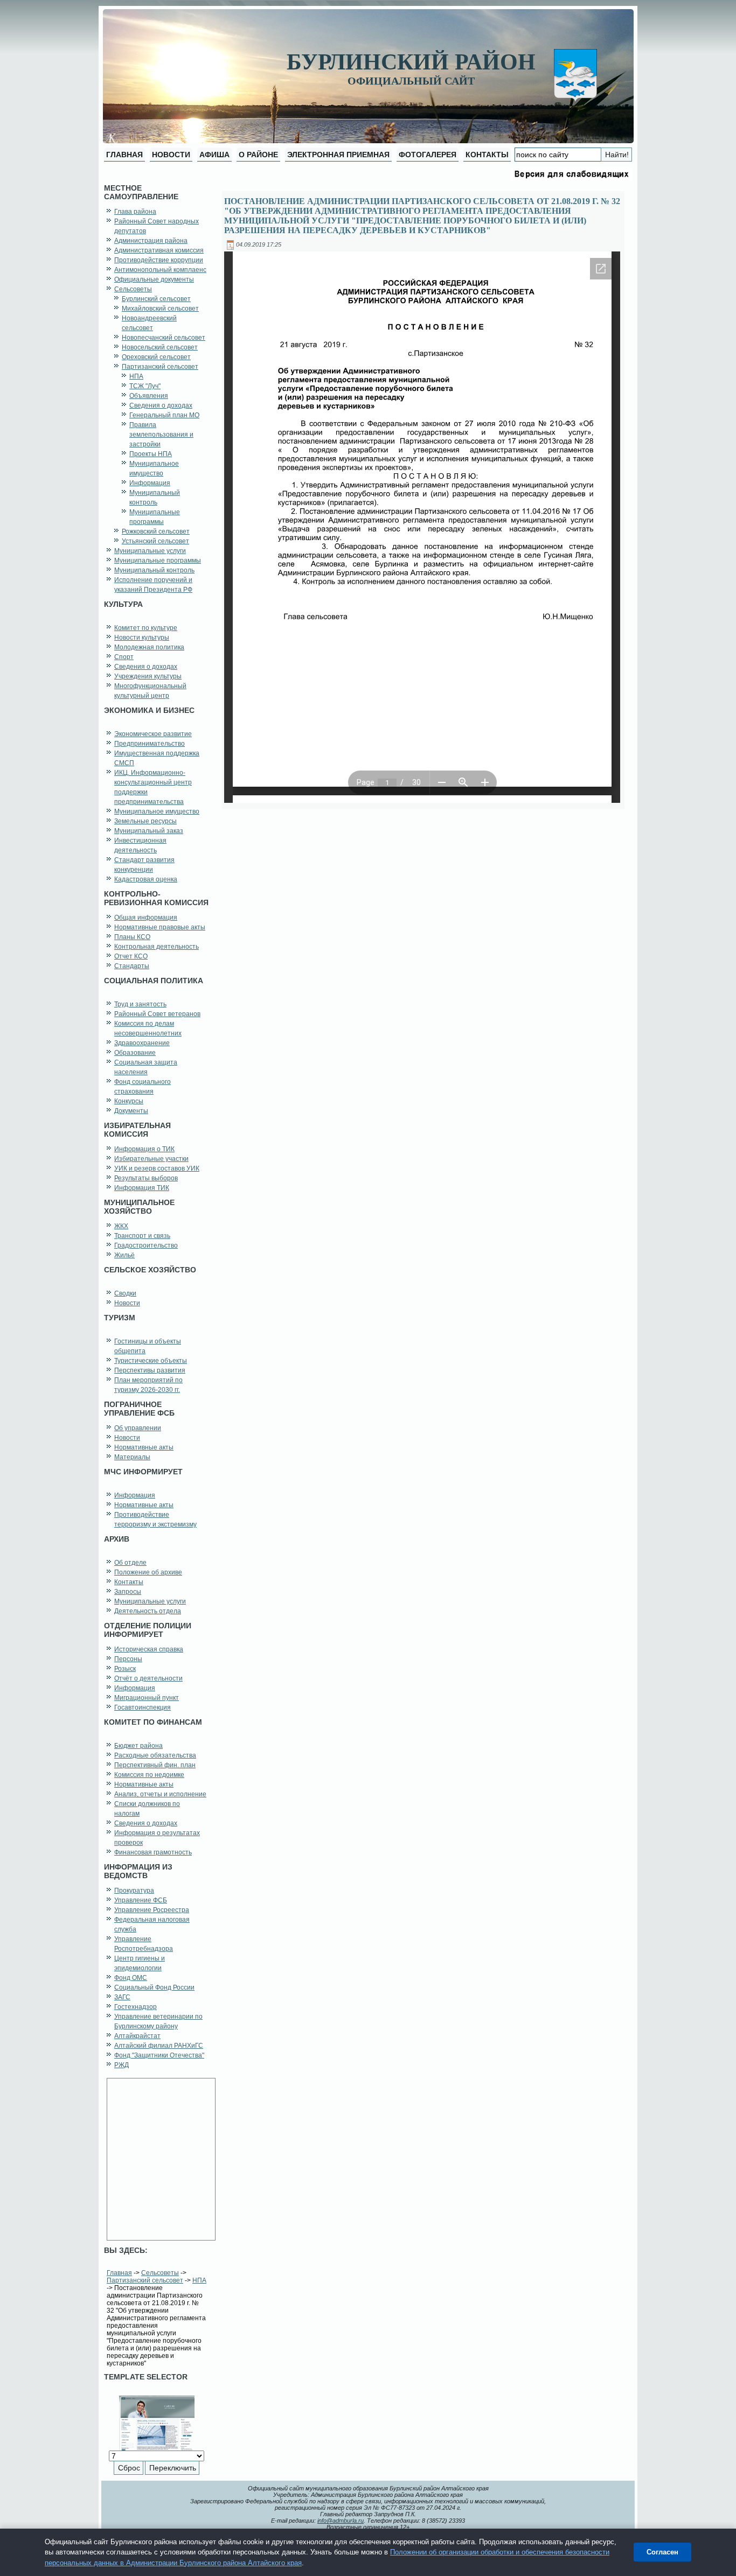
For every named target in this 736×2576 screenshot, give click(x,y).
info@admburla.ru (341, 2521)
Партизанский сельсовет (145, 2280)
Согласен (662, 2552)
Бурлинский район (411, 62)
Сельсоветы (160, 2273)
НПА (199, 2280)
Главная (119, 2273)
